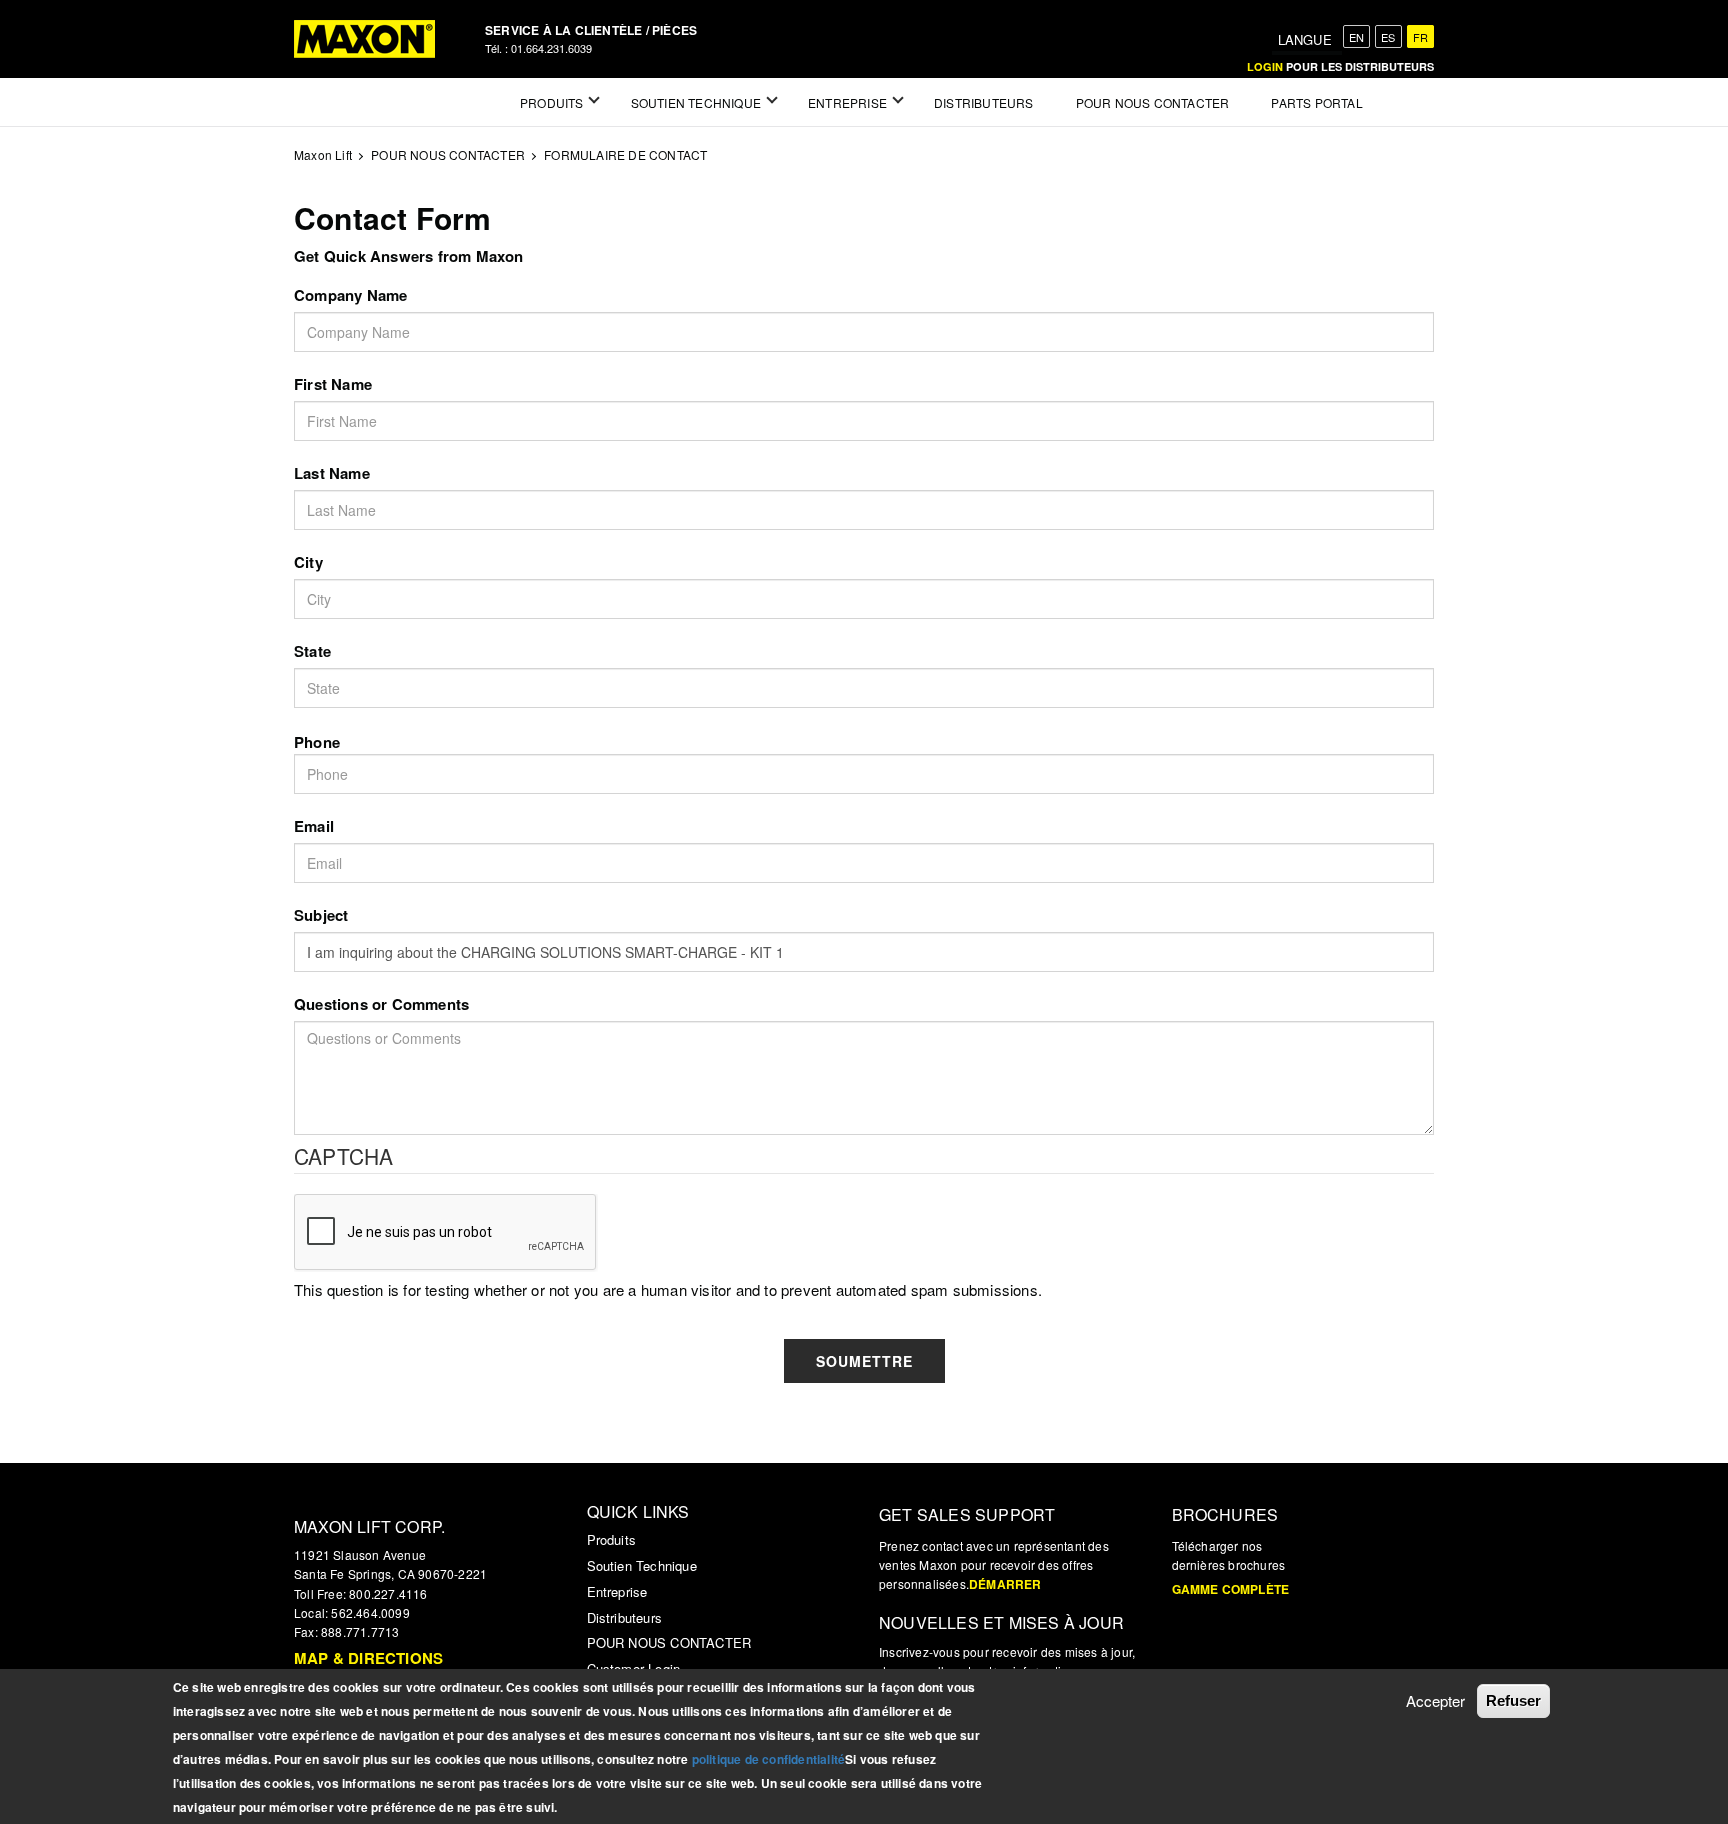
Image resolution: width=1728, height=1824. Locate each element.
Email (314, 826)
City (308, 562)
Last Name (332, 473)
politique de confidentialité (769, 1759)
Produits (612, 1539)
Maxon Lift (323, 154)
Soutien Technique (642, 1565)
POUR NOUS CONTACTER (448, 154)
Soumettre (864, 1361)
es (1388, 37)
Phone (317, 742)
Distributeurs (625, 1617)
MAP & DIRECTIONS (368, 1658)
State (312, 651)
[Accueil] (364, 39)
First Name (333, 384)
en (1356, 37)
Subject (321, 915)
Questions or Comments (381, 1004)
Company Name (350, 295)
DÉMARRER (1005, 1584)
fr (1420, 37)
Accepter (1435, 1700)
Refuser (1513, 1700)
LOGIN (1265, 66)
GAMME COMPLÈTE (1231, 1589)
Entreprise (617, 1591)
